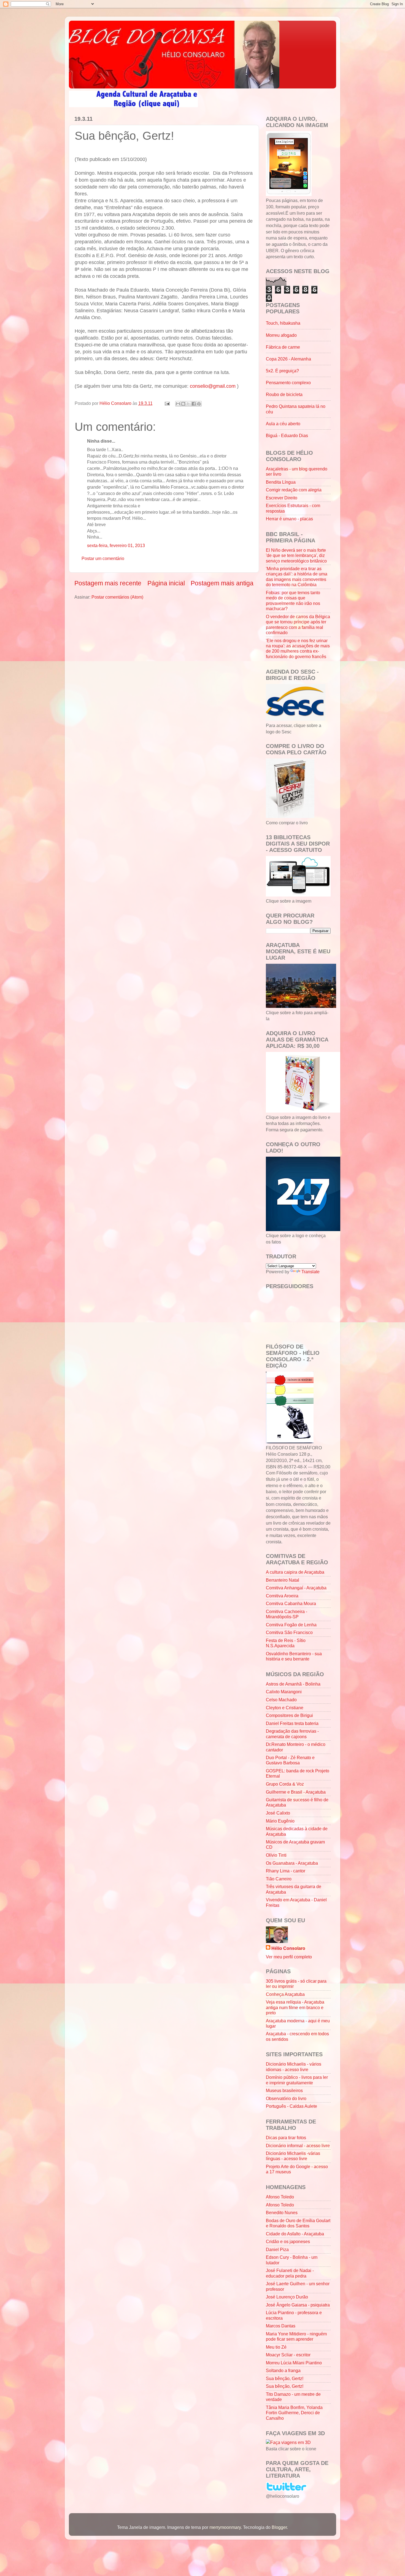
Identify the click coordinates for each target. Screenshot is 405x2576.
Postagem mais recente (108, 583)
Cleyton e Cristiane (285, 1708)
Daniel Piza (277, 2249)
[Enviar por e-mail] (178, 404)
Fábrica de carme (283, 347)
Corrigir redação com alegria (294, 490)
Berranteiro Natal (283, 1580)
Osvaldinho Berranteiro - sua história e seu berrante (294, 1656)
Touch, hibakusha (283, 323)
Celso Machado (281, 1700)
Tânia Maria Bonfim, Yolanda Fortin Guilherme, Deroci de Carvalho (294, 2413)
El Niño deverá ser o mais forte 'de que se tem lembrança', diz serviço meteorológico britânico (296, 555)
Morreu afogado (281, 335)
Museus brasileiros (284, 2090)
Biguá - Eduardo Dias (287, 435)
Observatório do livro (286, 2098)
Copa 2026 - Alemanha (288, 359)
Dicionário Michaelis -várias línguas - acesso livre (293, 2156)
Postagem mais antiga (222, 583)
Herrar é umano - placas (289, 519)
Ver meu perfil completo (289, 1957)
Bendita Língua (281, 482)
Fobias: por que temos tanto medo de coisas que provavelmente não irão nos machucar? (293, 601)
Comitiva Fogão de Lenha (291, 1625)
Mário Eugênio (280, 1821)
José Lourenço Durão (287, 2297)
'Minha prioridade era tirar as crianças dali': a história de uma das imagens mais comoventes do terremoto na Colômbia (297, 577)
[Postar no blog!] (183, 404)
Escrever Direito (282, 498)
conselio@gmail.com (213, 386)
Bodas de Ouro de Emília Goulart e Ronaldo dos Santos (298, 2223)
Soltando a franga (283, 2370)
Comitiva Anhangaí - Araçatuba (296, 1588)
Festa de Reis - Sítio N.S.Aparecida (286, 1643)
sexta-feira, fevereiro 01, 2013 (116, 545)
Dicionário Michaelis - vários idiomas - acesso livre (294, 2067)
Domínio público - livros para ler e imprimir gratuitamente (297, 2080)
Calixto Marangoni (284, 1692)
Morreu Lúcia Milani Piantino (294, 2363)
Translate (310, 1272)
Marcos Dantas (281, 2326)
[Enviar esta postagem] (167, 403)
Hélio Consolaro (288, 1948)
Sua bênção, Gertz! (285, 2378)
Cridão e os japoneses (288, 2241)
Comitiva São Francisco (289, 1632)
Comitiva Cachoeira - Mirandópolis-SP (287, 1614)
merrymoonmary (225, 2527)
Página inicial (166, 583)
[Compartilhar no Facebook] (194, 404)
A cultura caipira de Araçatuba (295, 1572)
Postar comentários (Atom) (117, 597)
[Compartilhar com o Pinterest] (199, 404)
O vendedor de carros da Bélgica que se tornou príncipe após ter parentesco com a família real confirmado (298, 625)
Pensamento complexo (288, 383)
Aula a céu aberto (283, 424)
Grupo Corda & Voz (285, 1784)
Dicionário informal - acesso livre (298, 2146)
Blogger (279, 2527)
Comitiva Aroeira (282, 1596)
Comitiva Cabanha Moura (291, 1603)
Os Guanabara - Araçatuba (292, 1863)
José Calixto (278, 1813)
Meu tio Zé (276, 2347)
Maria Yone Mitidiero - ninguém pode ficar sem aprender (296, 2336)
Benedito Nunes (282, 2212)
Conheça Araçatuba (285, 1994)
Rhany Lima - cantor (286, 1871)
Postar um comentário (103, 558)
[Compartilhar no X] (188, 404)
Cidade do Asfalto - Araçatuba (295, 2234)
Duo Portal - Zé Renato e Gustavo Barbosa (290, 1760)
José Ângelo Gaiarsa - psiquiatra (298, 2305)
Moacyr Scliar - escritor (288, 2355)
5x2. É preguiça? (282, 371)
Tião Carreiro (279, 1879)
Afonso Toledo (280, 2197)
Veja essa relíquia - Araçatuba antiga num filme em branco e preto (295, 2007)
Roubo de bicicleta (284, 394)
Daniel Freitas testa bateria (292, 1723)
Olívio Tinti (276, 1855)
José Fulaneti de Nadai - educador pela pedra (290, 2273)
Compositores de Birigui (289, 1715)
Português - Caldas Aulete (291, 2106)
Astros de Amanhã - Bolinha (293, 1684)
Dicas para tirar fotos (286, 2138)
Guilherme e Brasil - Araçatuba (296, 1792)
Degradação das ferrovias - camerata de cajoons (292, 1734)
